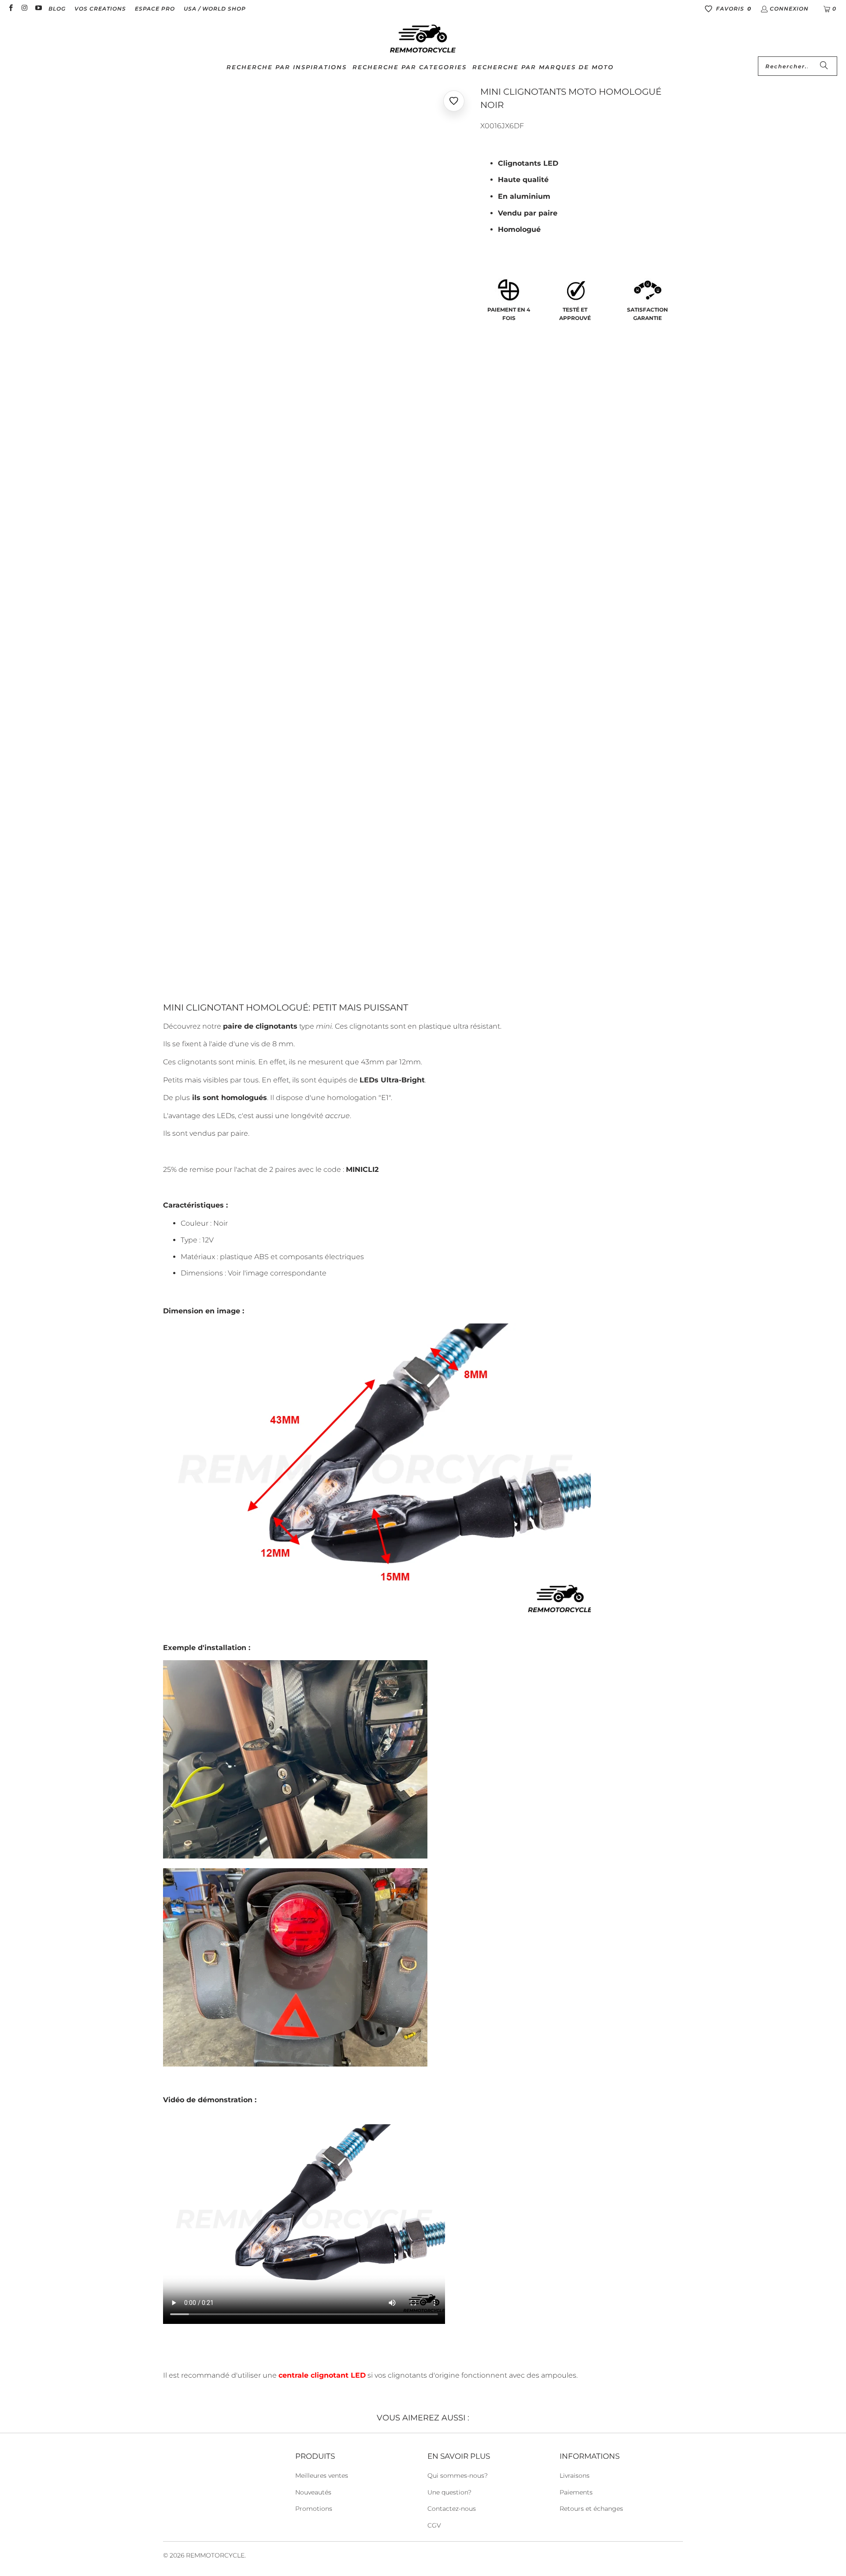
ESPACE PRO (155, 9)
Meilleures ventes (322, 2476)
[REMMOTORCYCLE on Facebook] (10, 9)
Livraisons (575, 2476)
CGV (434, 2525)
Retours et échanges (591, 2509)
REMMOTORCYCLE (215, 2555)
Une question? (449, 2492)
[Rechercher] (824, 66)
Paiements (576, 2492)
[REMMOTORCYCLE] (423, 39)
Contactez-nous (452, 2509)
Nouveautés (313, 2492)
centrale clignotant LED (322, 2375)
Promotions (314, 2509)
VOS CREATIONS (100, 9)
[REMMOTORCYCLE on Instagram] (24, 9)
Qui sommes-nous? (458, 2476)
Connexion (789, 9)
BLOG (57, 9)
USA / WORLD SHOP (215, 9)
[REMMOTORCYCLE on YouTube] (38, 9)
